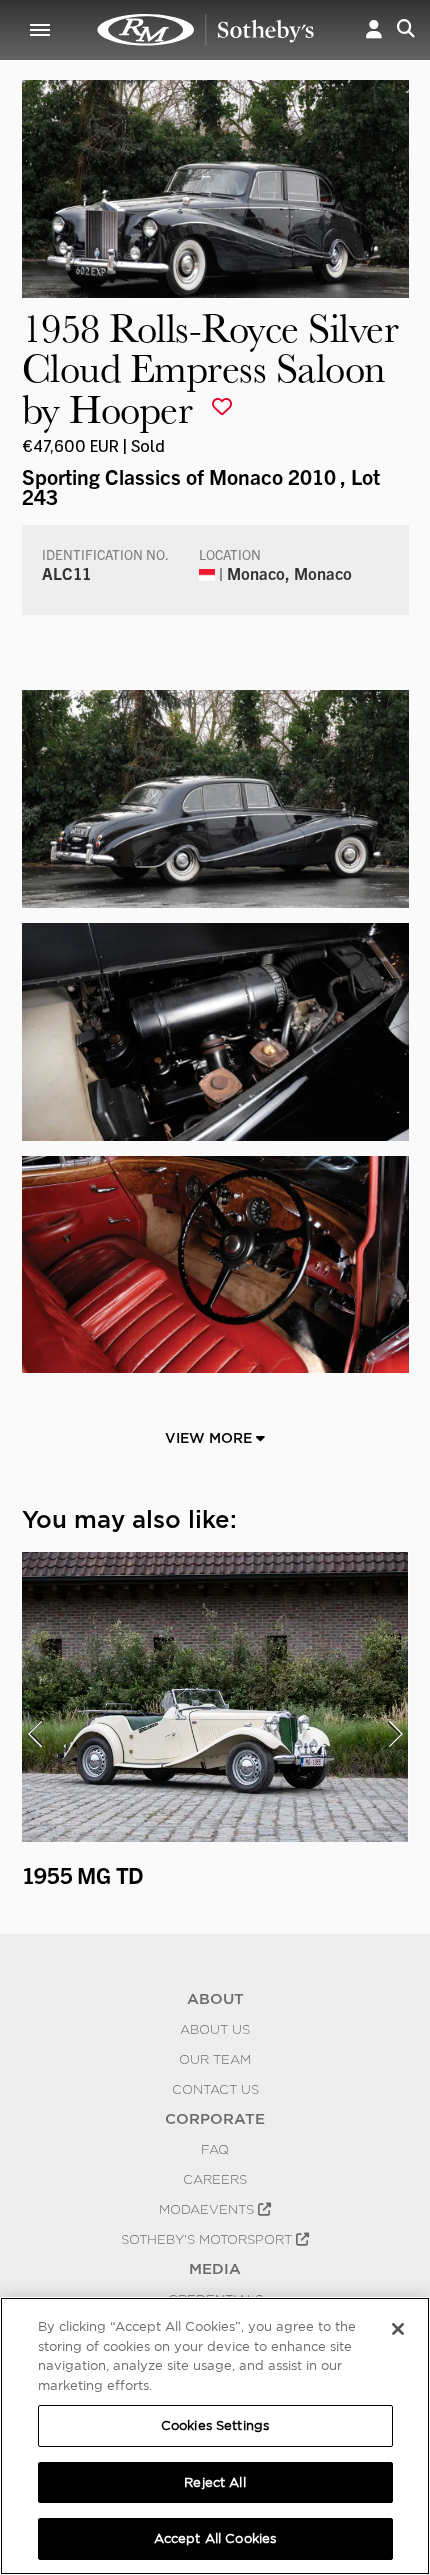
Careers (215, 2179)
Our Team (215, 2059)
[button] (374, 30)
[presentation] (35, 1734)
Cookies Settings (215, 2425)
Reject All (214, 2482)
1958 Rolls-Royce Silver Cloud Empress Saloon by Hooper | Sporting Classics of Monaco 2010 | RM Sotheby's (206, 30)
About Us (215, 2029)
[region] (215, 2436)
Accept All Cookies (215, 2538)
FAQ (215, 2149)
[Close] (398, 2329)
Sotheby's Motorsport (208, 2239)
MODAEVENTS (208, 2209)
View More (210, 1438)
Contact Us (215, 2089)
